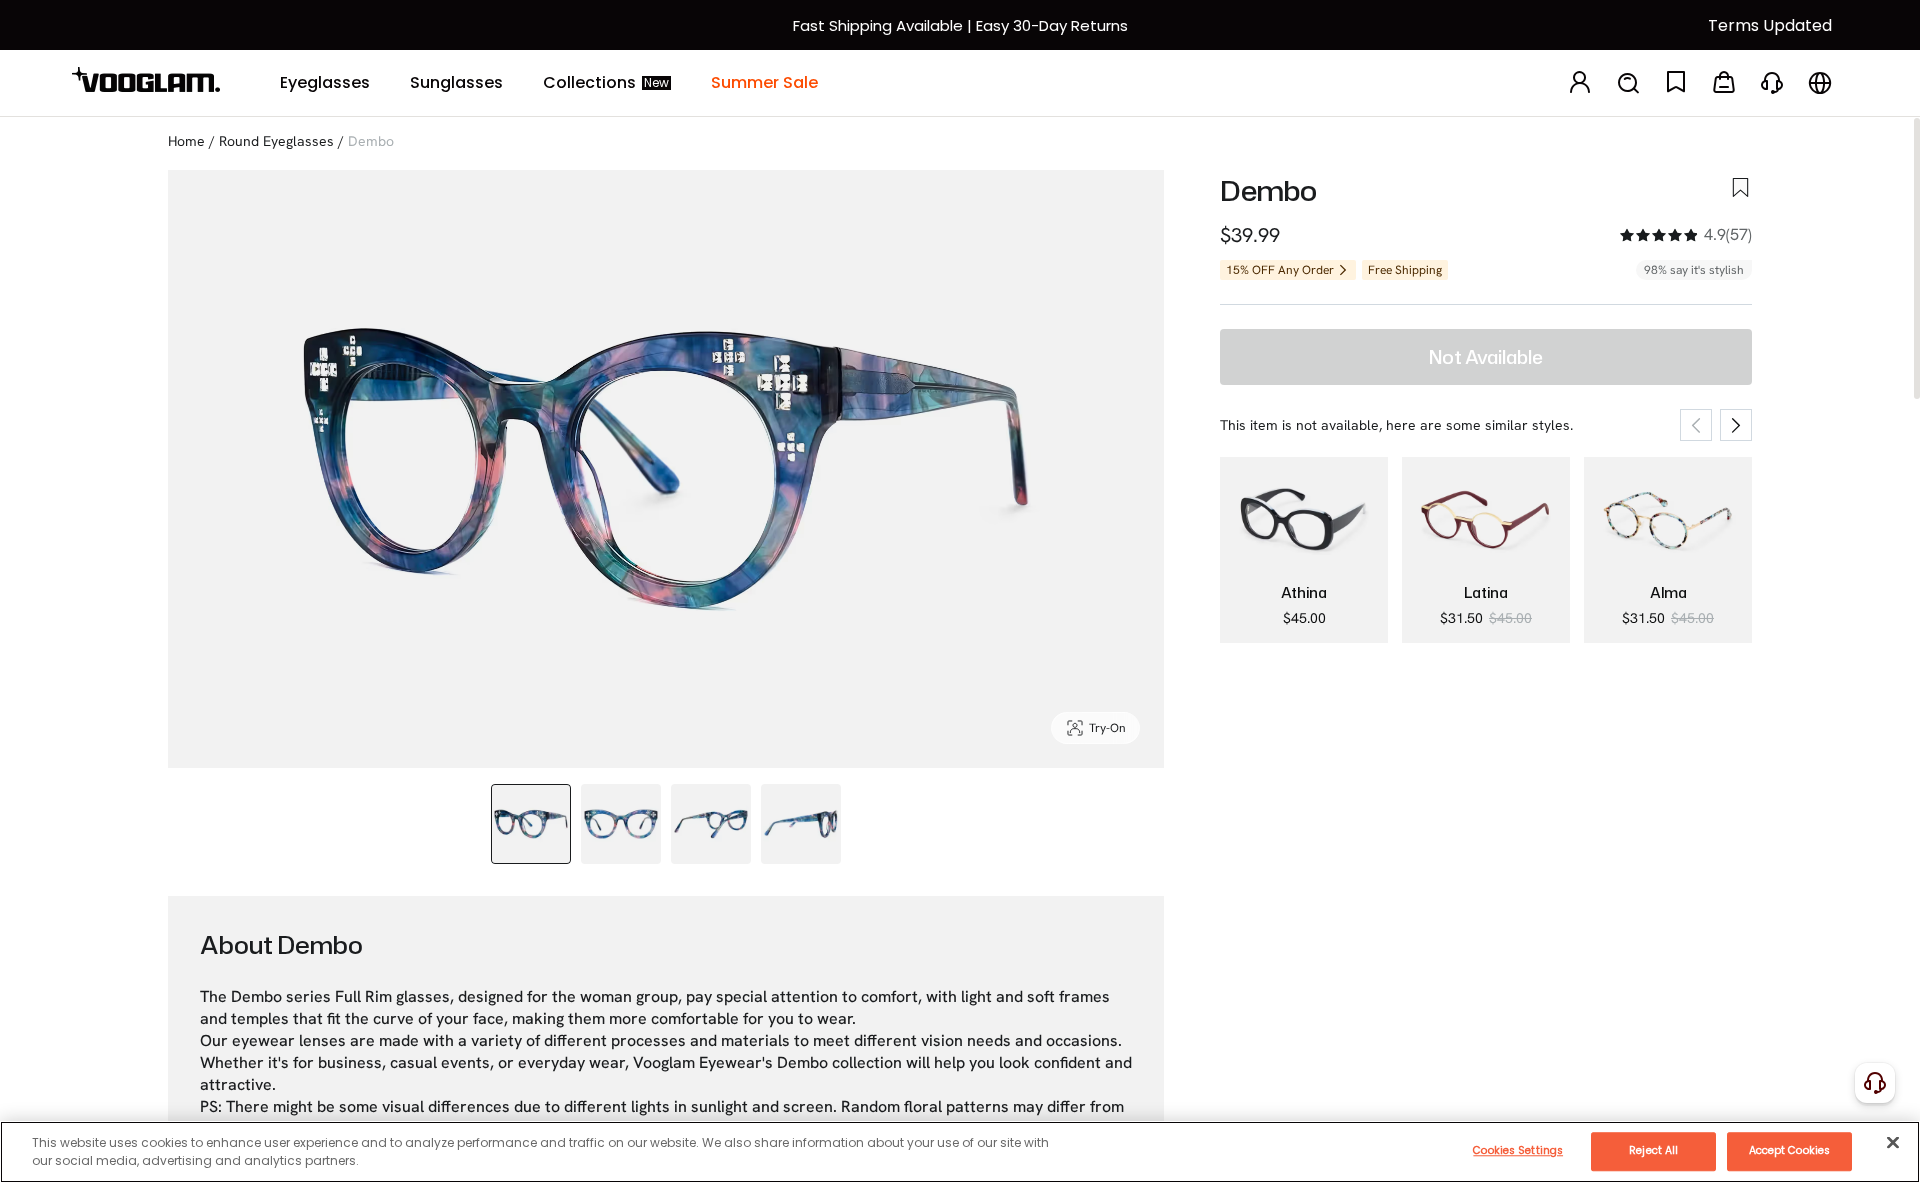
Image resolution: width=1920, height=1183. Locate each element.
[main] (960, 1152)
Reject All (1653, 1150)
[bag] (1724, 83)
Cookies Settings (1518, 1150)
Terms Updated (1770, 25)
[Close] (1893, 1142)
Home (186, 141)
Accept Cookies (1789, 1150)
